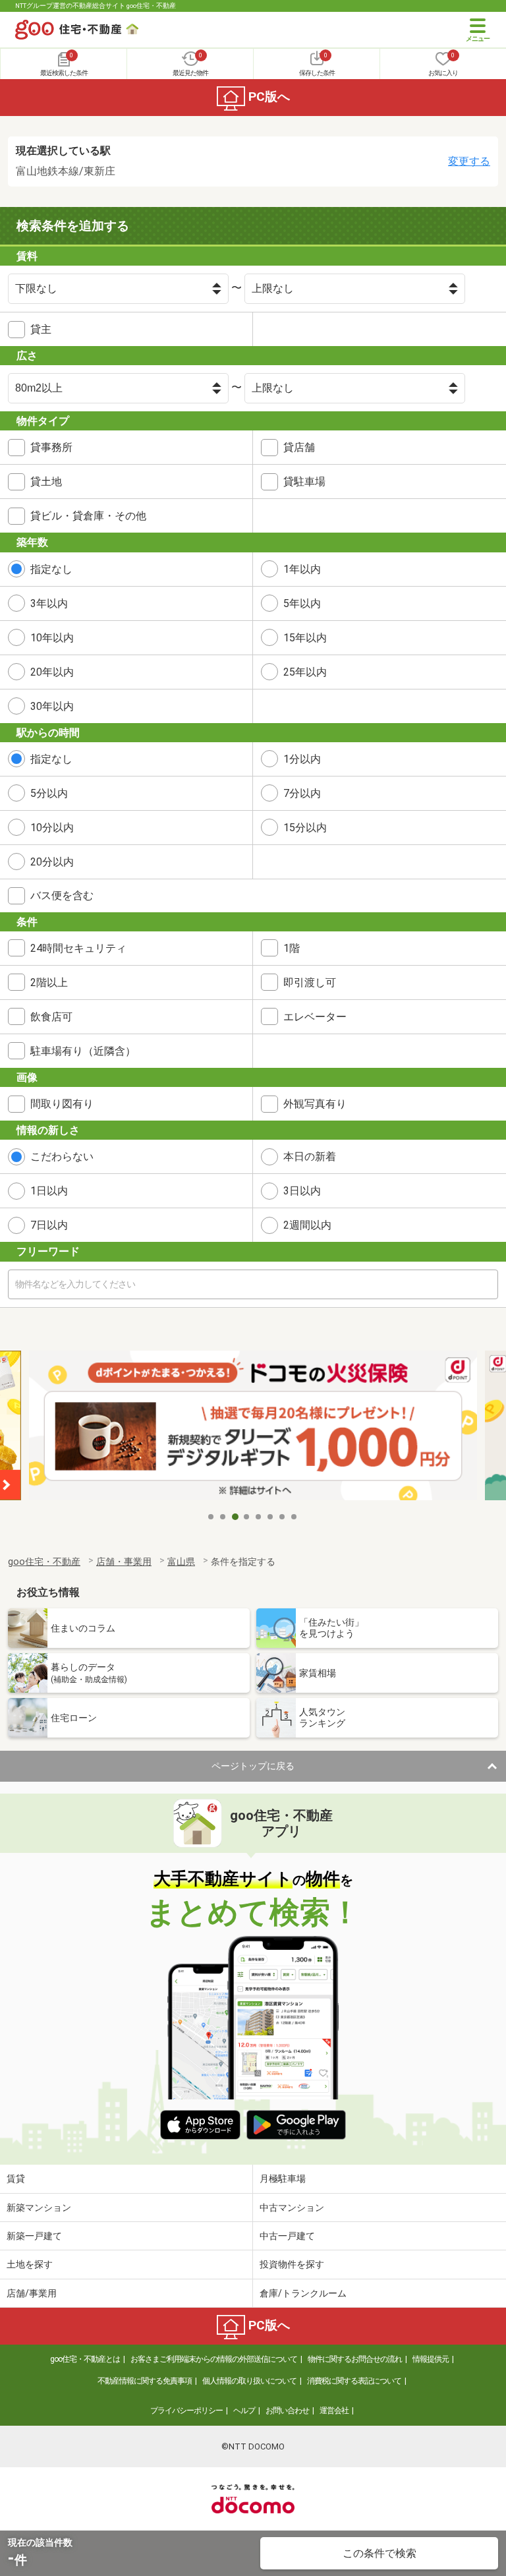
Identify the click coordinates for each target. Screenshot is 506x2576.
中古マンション (292, 2208)
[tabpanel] (244, 1427)
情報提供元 (431, 2359)
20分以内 (52, 862)
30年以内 (52, 706)
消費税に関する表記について (354, 2381)
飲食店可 (51, 1017)
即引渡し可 (310, 982)
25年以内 (305, 672)
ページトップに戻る (253, 1766)
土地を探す (30, 2264)
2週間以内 (307, 1225)
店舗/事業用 (32, 2293)
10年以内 (52, 638)
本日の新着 (310, 1156)
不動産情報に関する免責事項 (145, 2381)
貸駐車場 (304, 482)
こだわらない (62, 1156)
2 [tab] (223, 1517)
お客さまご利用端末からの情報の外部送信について (214, 2359)
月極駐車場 (283, 2179)
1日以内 (49, 1191)
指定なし (51, 569)
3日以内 (302, 1191)
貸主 (41, 329)
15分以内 (305, 828)
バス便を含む (62, 895)
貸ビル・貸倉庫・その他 (88, 516)
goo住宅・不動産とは (85, 2359)
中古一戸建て (287, 2236)
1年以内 (302, 569)
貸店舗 (299, 447)
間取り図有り (62, 1104)
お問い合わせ (287, 2411)
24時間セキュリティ (78, 948)
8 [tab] (295, 1517)
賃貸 (16, 2179)
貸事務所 (51, 447)
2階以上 (49, 982)
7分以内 (302, 793)
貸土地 (46, 482)
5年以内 (302, 603)
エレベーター (315, 1017)
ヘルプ (244, 2411)
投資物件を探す (292, 2264)
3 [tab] (235, 1517)
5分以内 (49, 793)
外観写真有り (315, 1104)
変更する (469, 161)
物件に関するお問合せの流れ (355, 2359)
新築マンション (39, 2208)
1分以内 (302, 759)
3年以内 (49, 603)
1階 (292, 948)
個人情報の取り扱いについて (249, 2381)
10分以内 (52, 828)
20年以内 (52, 672)
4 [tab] (247, 1517)
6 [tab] (271, 1517)
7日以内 (49, 1225)
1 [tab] (211, 1517)
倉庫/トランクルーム (303, 2293)
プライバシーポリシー (186, 2411)
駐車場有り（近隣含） (83, 1051)
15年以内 (305, 638)
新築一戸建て (34, 2236)
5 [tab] (259, 1517)
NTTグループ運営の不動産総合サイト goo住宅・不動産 (96, 6)
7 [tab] (283, 1517)
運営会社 (334, 2411)
